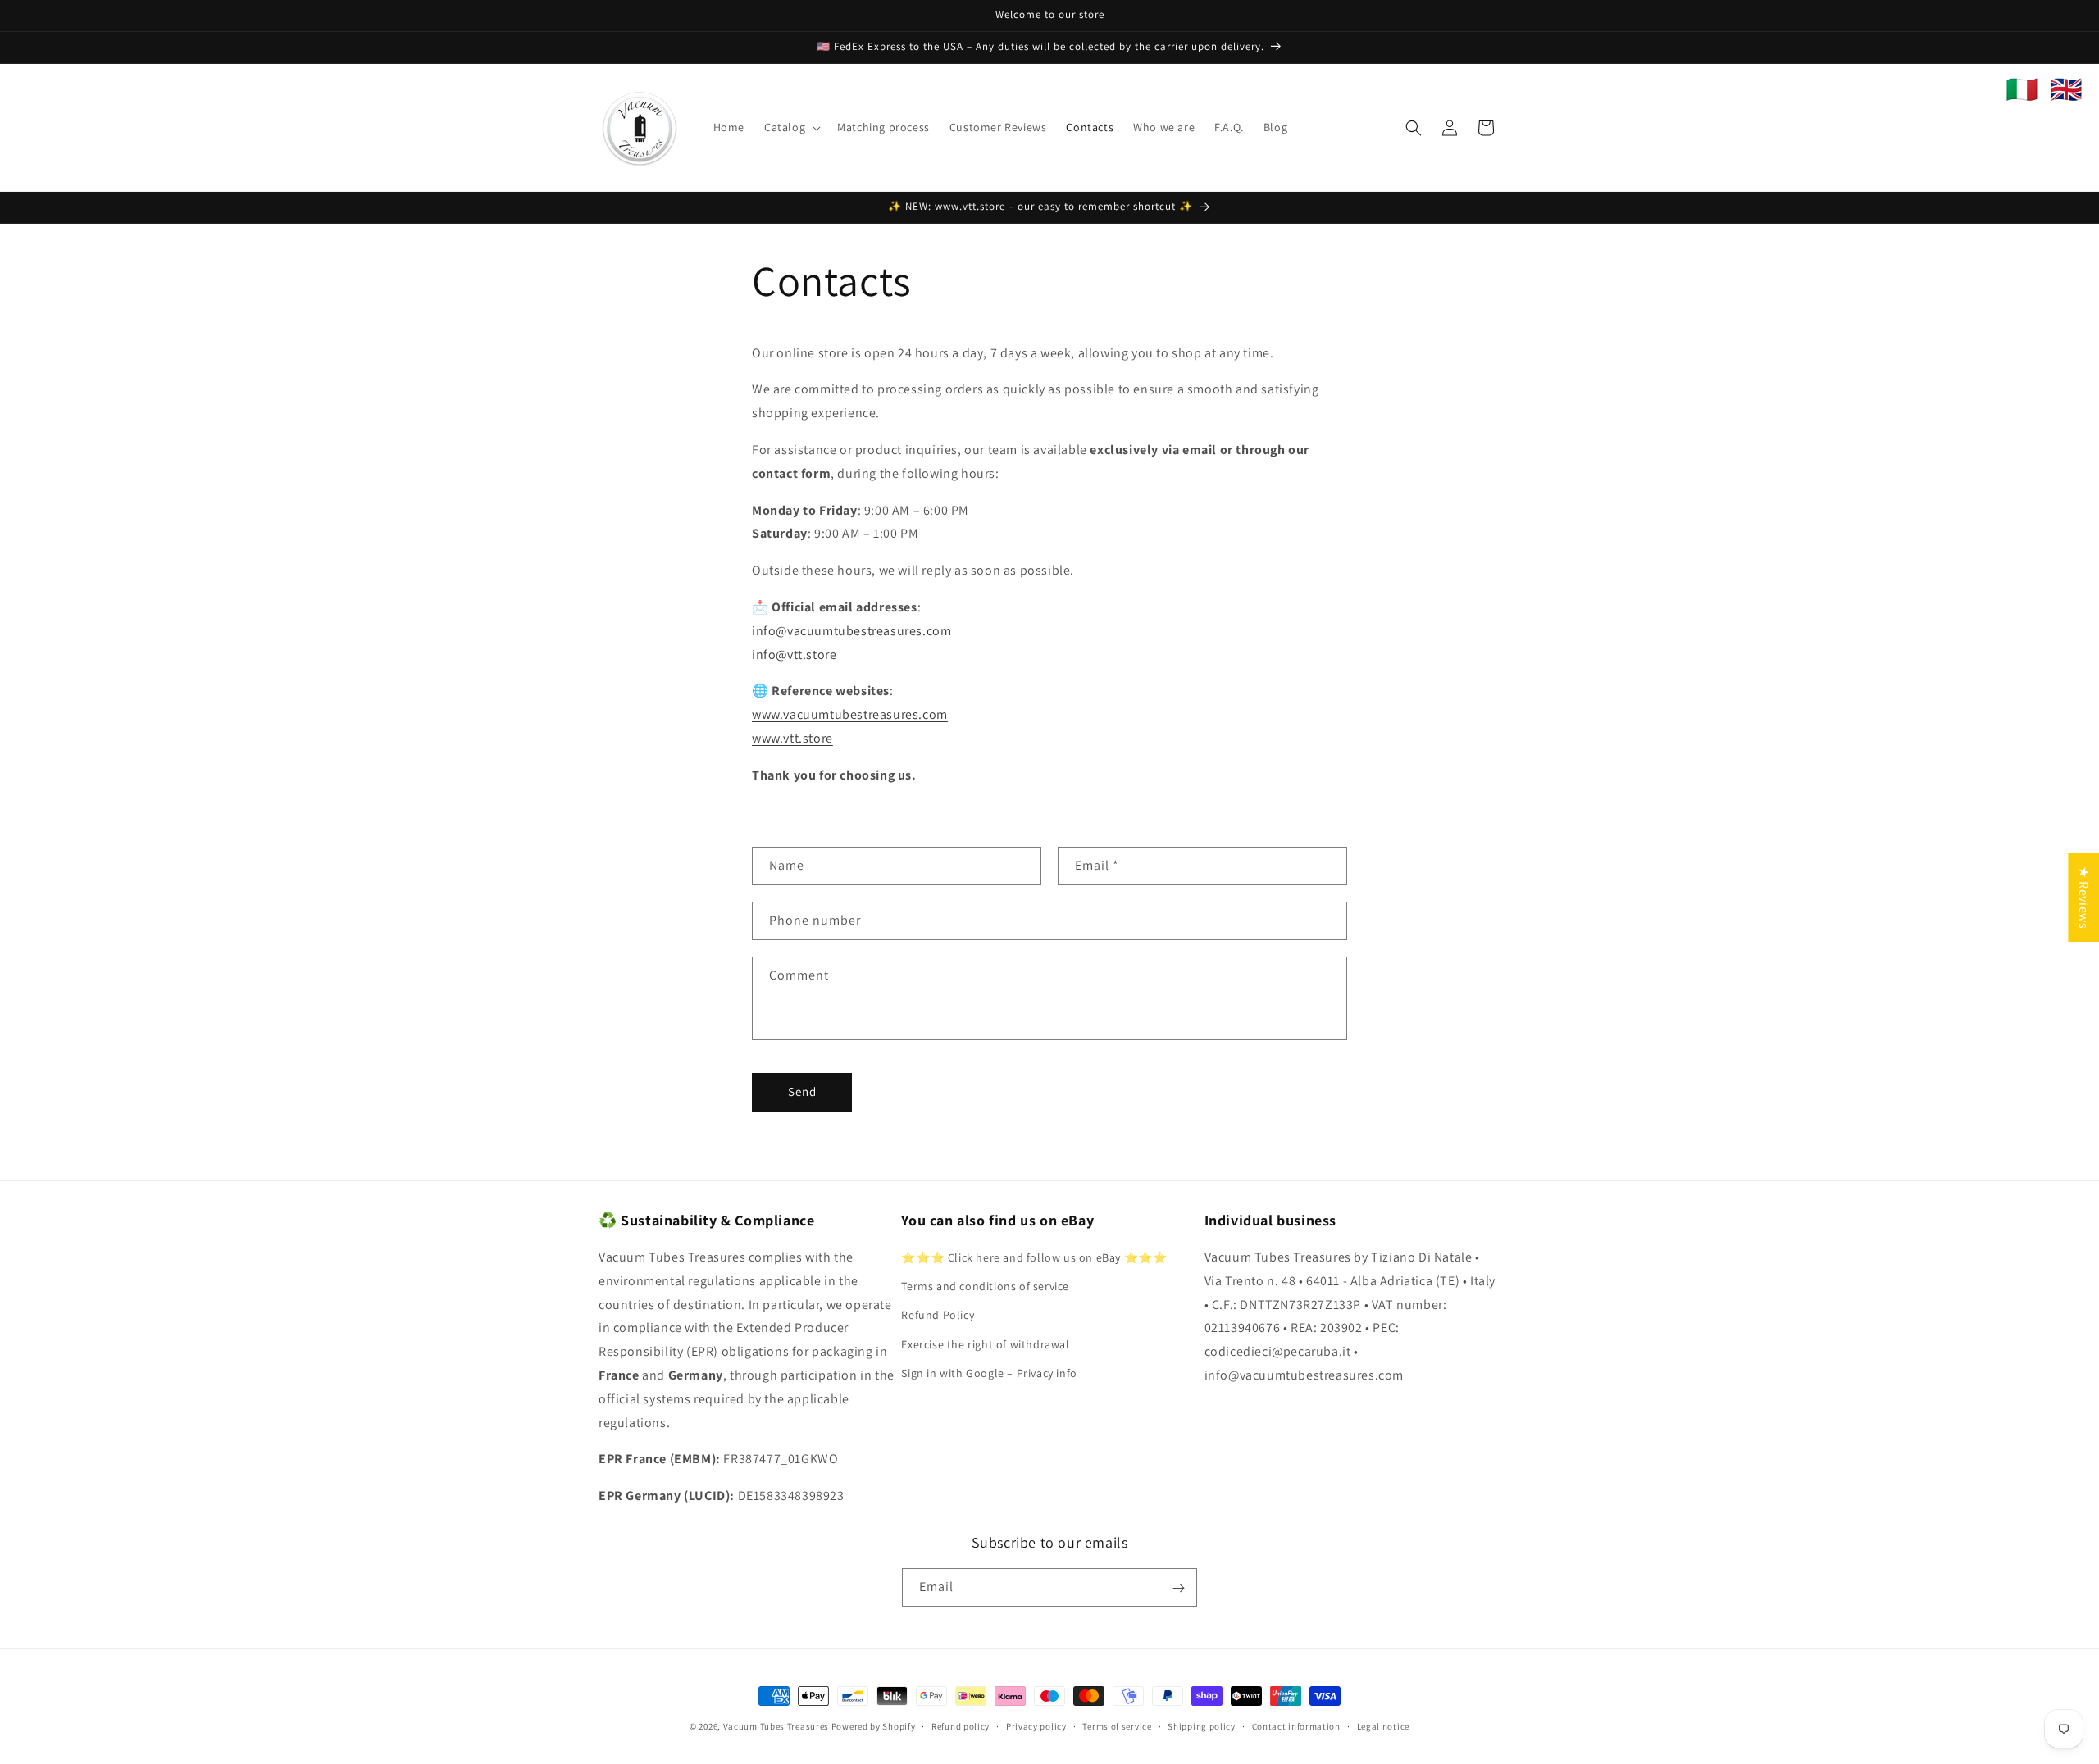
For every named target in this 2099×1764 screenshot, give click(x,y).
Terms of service (1117, 1725)
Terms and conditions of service (985, 1286)
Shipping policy (1202, 1725)
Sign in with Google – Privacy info (989, 1373)
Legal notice (1383, 1725)
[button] (791, 127)
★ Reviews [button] (2084, 898)
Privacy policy (1036, 1725)
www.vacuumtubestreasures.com (850, 714)
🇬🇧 (2066, 89)
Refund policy (961, 1725)
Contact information (1296, 1725)
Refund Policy (938, 1316)
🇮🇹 (2022, 89)
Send (802, 1091)
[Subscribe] (1178, 1588)
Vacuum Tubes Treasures (776, 1726)
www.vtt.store (792, 738)
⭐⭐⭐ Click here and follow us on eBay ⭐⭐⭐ (1034, 1257)
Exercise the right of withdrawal (985, 1344)
